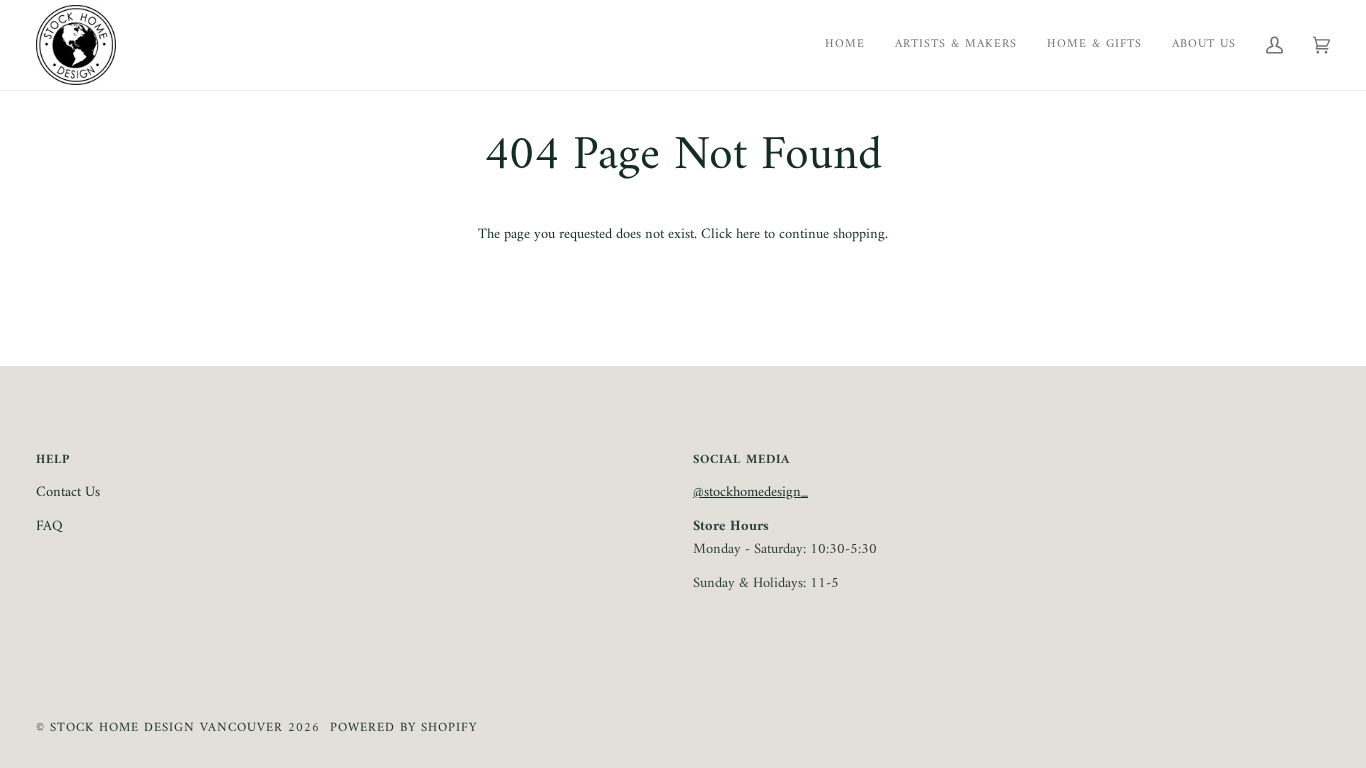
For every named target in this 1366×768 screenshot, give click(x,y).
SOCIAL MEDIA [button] (741, 460)
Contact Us (68, 492)
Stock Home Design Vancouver (166, 728)
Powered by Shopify (403, 728)
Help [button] (53, 460)
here (748, 234)
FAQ (49, 526)
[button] (1204, 45)
